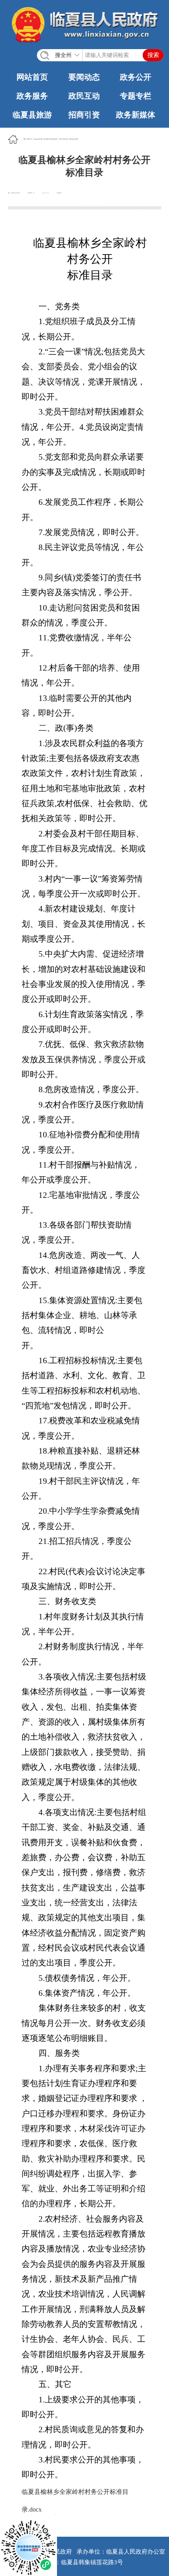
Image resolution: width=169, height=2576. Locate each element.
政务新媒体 (136, 115)
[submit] (153, 55)
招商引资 (84, 115)
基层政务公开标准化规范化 (51, 139)
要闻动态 (84, 77)
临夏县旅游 (32, 115)
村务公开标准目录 (64, 139)
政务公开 (136, 77)
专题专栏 (136, 96)
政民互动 (84, 96)
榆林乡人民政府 (74, 139)
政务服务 (32, 96)
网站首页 (32, 77)
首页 (25, 139)
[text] (100, 55)
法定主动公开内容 (38, 139)
